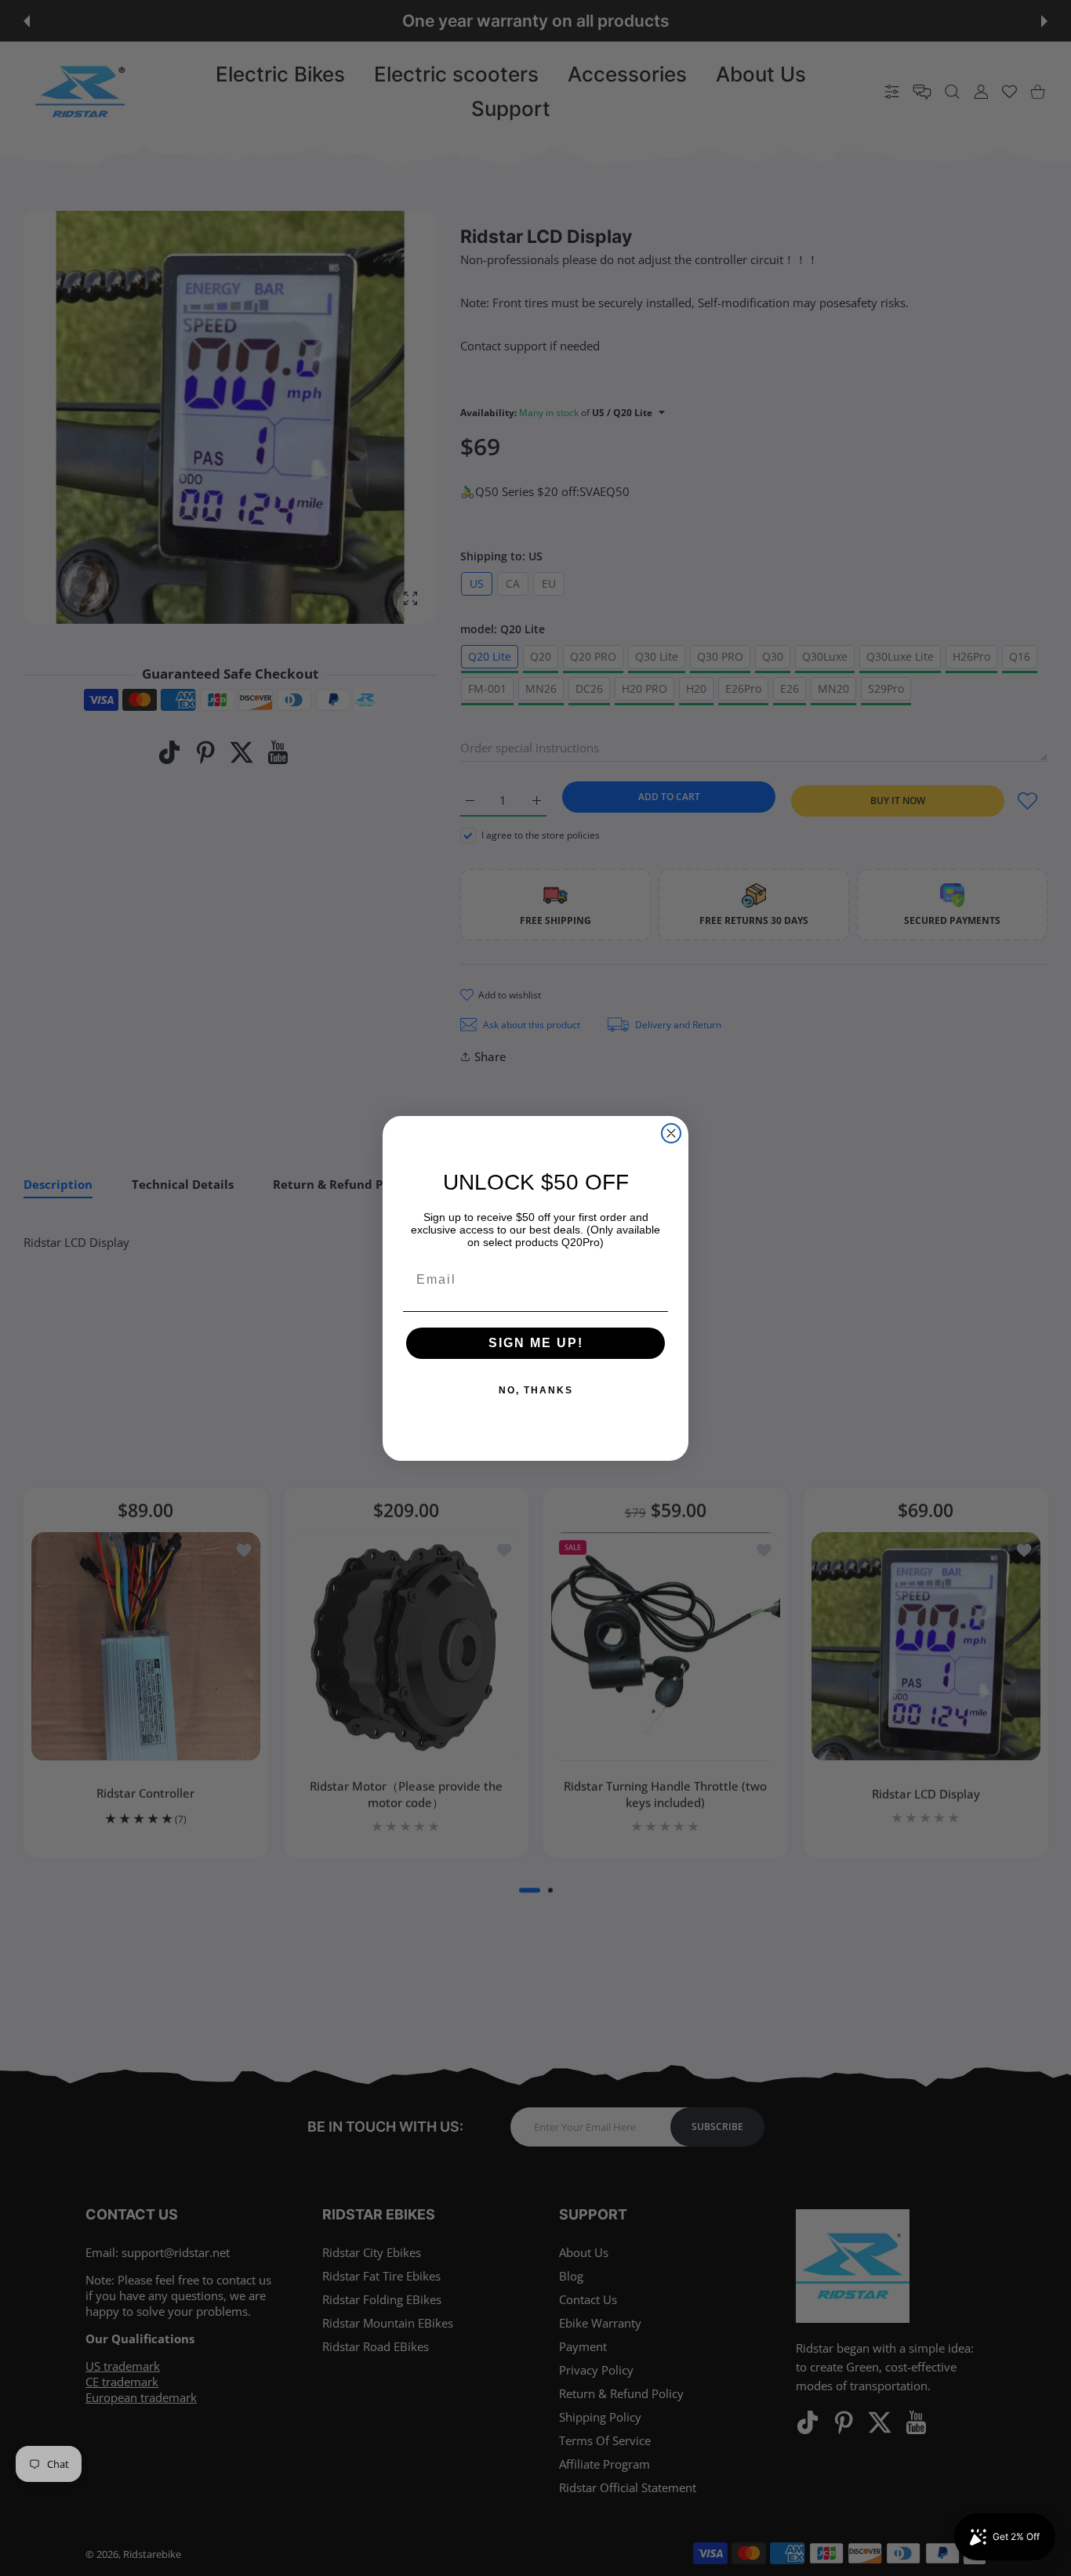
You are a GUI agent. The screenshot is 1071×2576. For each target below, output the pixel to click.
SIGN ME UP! (536, 1343)
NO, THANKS (536, 1390)
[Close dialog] (671, 1133)
